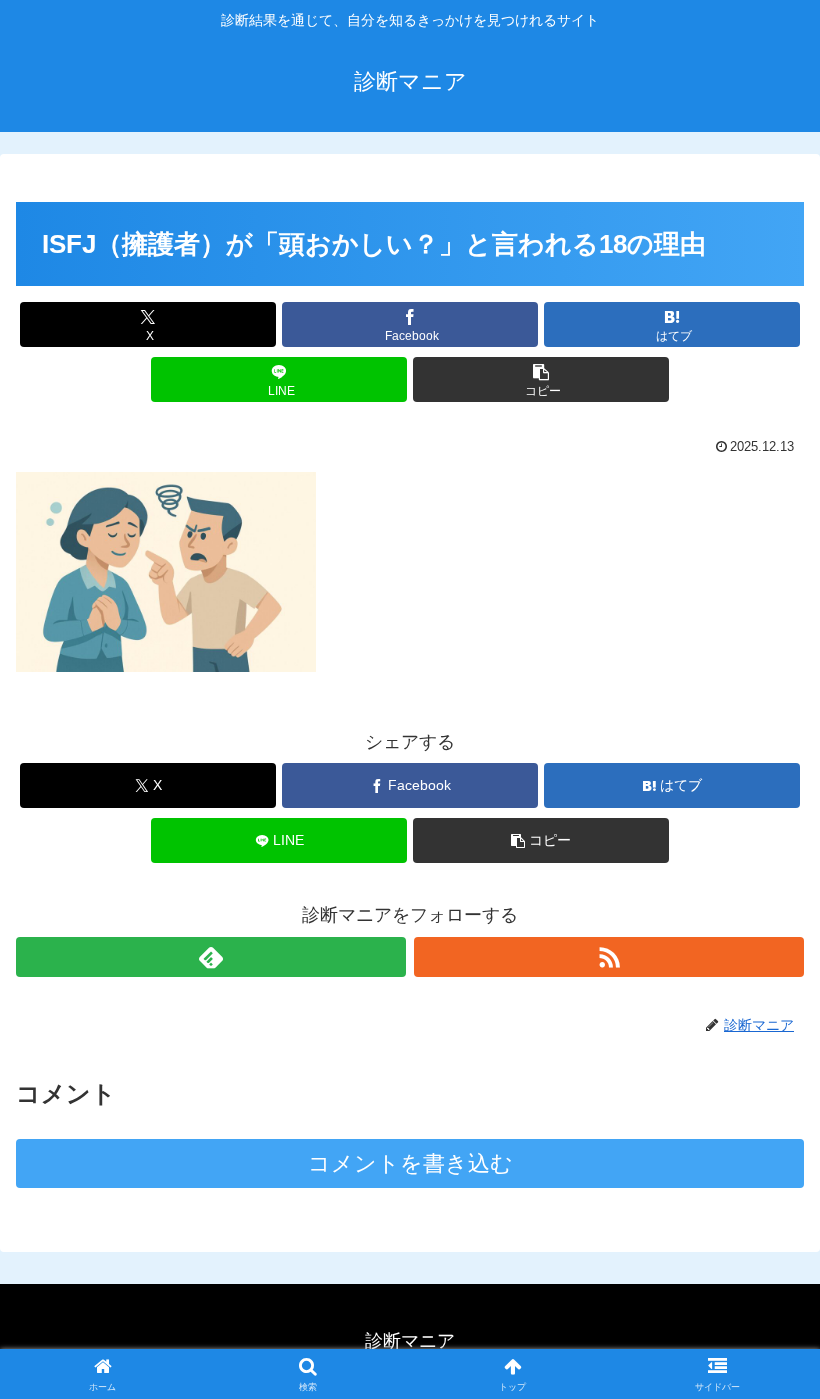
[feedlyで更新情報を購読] (211, 957)
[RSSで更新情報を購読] (609, 957)
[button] (541, 379)
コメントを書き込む (410, 1163)
